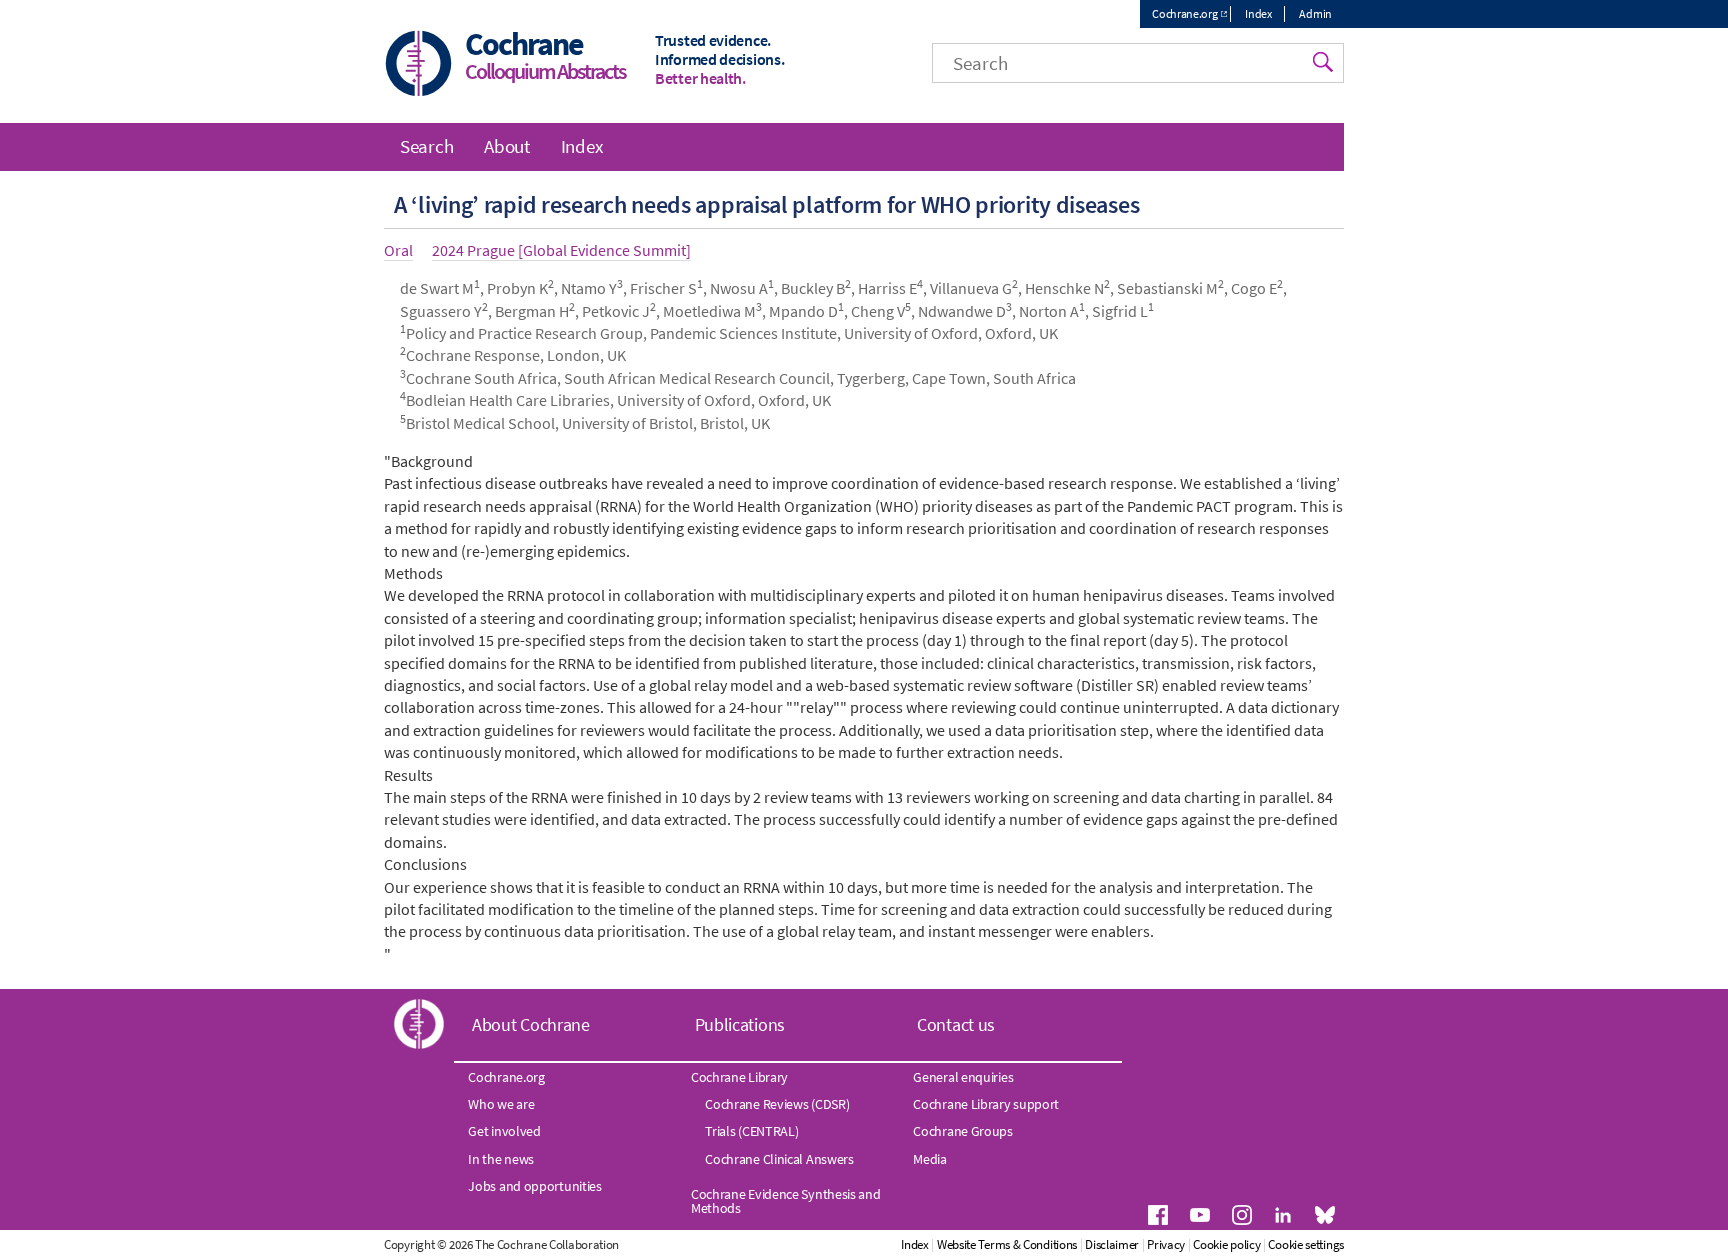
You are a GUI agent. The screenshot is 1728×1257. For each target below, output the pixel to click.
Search (426, 146)
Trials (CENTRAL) (751, 1131)
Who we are (501, 1104)
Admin (1315, 13)
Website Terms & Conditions (1007, 1244)
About (507, 146)
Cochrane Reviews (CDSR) (777, 1104)
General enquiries (963, 1077)
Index (1258, 13)
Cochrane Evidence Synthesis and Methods (786, 1201)
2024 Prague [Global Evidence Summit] (561, 250)
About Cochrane (531, 1024)
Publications (740, 1024)
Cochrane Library (739, 1077)
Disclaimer (1112, 1244)
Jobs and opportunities (534, 1186)
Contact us (956, 1024)
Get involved (504, 1131)
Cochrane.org (1184, 13)
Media (930, 1159)
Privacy (1166, 1244)
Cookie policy (1226, 1244)
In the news (501, 1159)
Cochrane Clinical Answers (779, 1159)
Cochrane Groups (963, 1131)
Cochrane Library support (986, 1104)
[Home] (419, 65)
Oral (398, 250)
